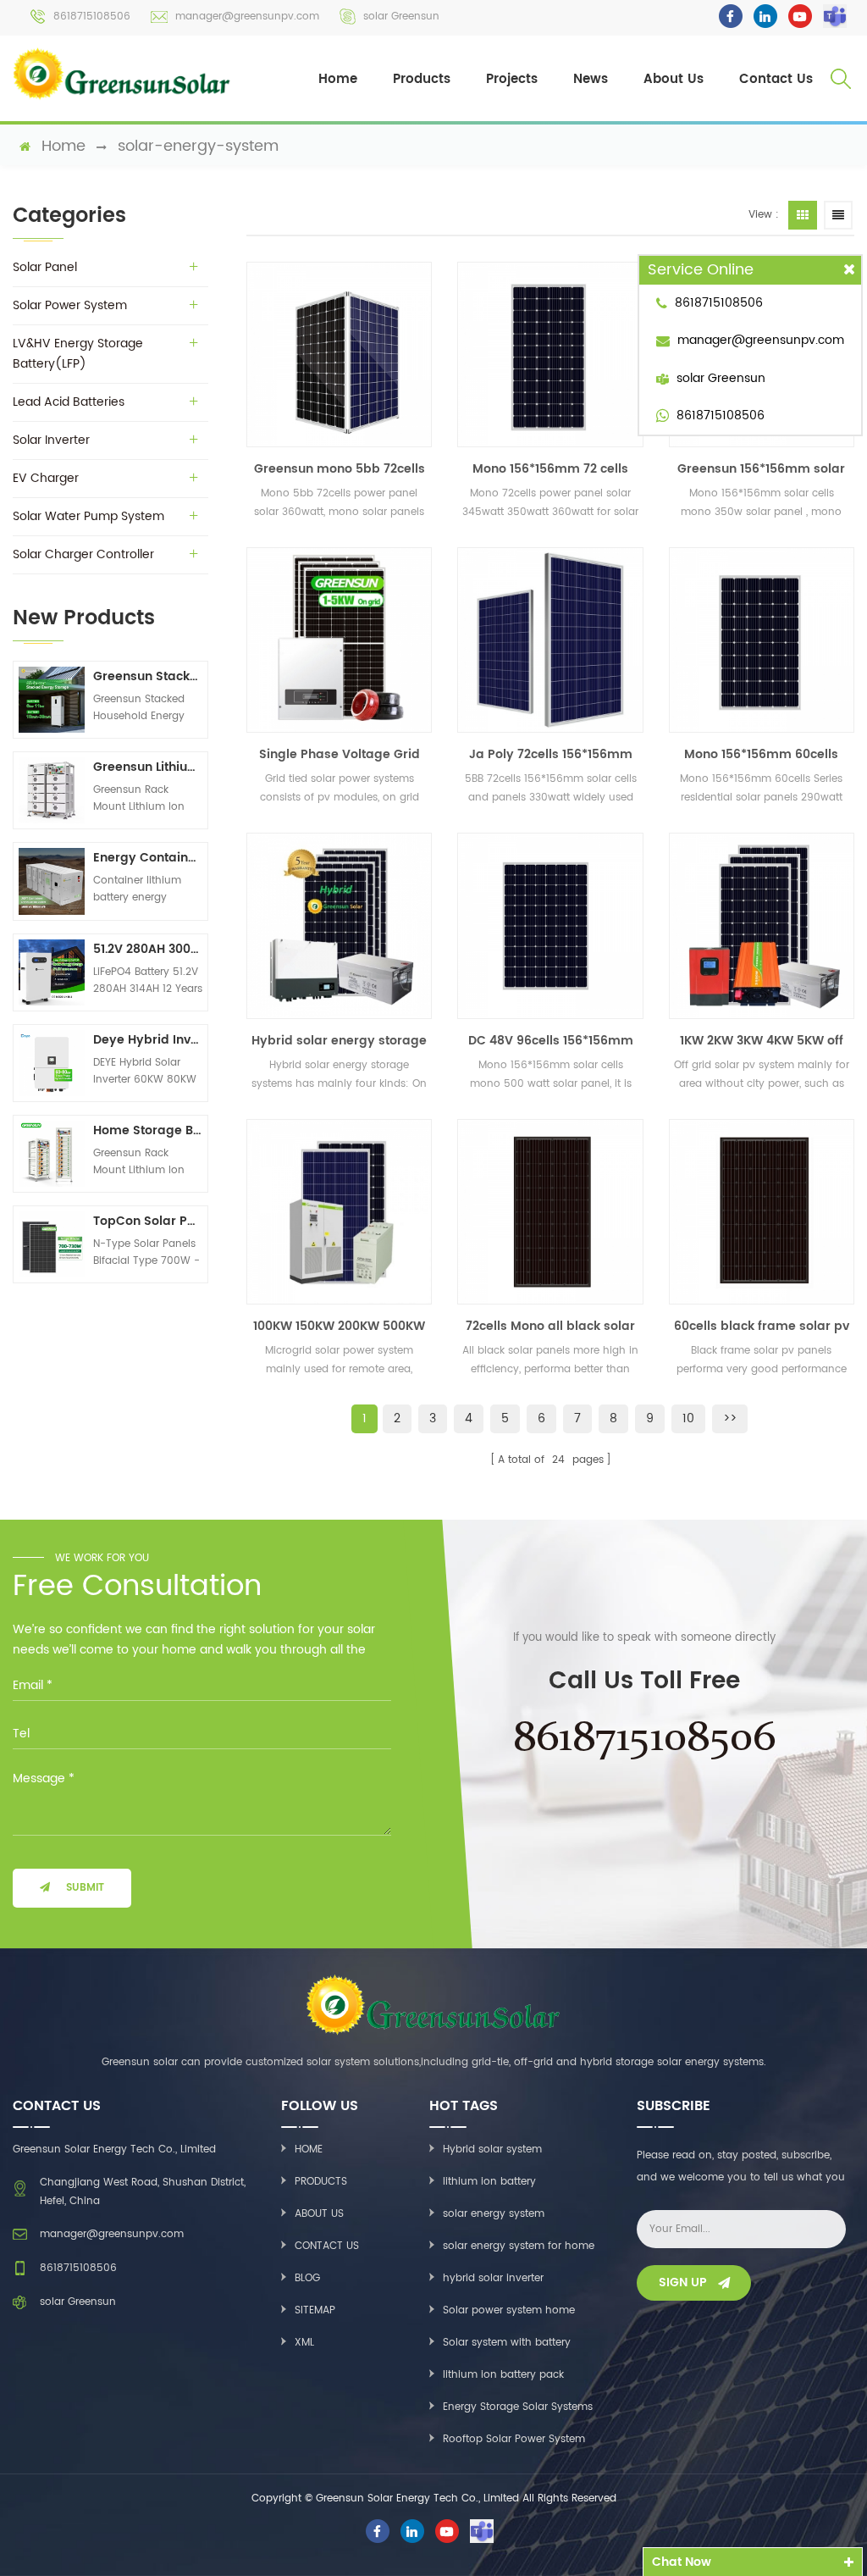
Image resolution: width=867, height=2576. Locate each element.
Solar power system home (509, 2310)
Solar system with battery (507, 2343)
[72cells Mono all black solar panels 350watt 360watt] (550, 1212)
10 (688, 1418)
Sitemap (315, 2310)
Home (338, 79)
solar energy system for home (519, 2246)
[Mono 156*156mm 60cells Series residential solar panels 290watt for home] (762, 640)
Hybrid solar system (492, 2149)
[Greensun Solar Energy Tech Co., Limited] (122, 74)
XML (304, 2343)
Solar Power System (70, 305)
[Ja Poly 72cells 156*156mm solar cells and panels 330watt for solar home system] (550, 640)
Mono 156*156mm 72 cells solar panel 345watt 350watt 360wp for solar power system (551, 469)
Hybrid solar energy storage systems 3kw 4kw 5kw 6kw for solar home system (339, 1041)
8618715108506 (92, 17)
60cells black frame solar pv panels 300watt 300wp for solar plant (762, 1327)
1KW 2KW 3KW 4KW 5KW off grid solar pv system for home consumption (762, 1041)
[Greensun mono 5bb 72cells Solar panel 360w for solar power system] (339, 355)
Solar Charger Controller (83, 554)
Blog (307, 2278)
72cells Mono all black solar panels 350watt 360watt (550, 1327)
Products (422, 79)
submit (85, 1888)
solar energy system (494, 2214)
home (64, 147)
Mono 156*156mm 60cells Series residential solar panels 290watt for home (761, 755)
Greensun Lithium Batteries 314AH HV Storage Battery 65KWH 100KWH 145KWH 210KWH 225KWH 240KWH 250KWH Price (148, 767)
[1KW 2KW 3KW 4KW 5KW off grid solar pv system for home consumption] (762, 925)
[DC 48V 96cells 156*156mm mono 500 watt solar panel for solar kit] (550, 925)
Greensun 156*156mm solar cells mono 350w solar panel (761, 469)
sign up (683, 2282)
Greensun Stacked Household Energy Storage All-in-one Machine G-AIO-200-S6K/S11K (148, 676)
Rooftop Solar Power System (514, 2439)
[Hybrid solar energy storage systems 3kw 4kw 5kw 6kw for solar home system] (339, 925)
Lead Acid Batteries (69, 402)
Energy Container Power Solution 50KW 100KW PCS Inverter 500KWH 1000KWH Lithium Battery (148, 858)
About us (319, 2214)
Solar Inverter (51, 440)
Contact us (327, 2246)
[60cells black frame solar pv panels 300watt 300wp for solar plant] (762, 1212)
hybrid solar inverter (493, 2278)
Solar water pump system (88, 516)
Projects (512, 79)
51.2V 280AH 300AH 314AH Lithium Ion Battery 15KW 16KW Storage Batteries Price (148, 949)
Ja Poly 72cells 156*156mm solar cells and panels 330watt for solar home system (551, 755)
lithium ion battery (489, 2182)
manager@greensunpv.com (247, 17)
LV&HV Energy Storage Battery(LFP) (78, 354)
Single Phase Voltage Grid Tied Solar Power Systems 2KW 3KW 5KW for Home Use (340, 755)
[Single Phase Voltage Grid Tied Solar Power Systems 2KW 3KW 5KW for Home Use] (339, 640)
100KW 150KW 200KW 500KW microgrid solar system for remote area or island (339, 1327)
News (591, 79)
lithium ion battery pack (503, 2375)
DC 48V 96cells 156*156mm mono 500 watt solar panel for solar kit (550, 1041)
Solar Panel (45, 267)
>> (730, 1418)
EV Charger (46, 478)
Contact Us (776, 79)
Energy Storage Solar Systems (518, 2407)
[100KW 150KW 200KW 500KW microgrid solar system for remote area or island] (339, 1212)
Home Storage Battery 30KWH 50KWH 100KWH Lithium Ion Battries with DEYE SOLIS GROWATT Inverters (148, 1130)
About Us (674, 79)
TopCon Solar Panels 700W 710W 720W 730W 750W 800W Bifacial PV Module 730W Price (148, 1221)
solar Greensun (401, 17)
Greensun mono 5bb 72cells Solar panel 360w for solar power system (340, 469)
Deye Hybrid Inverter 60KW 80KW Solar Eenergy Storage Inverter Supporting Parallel (148, 1040)
